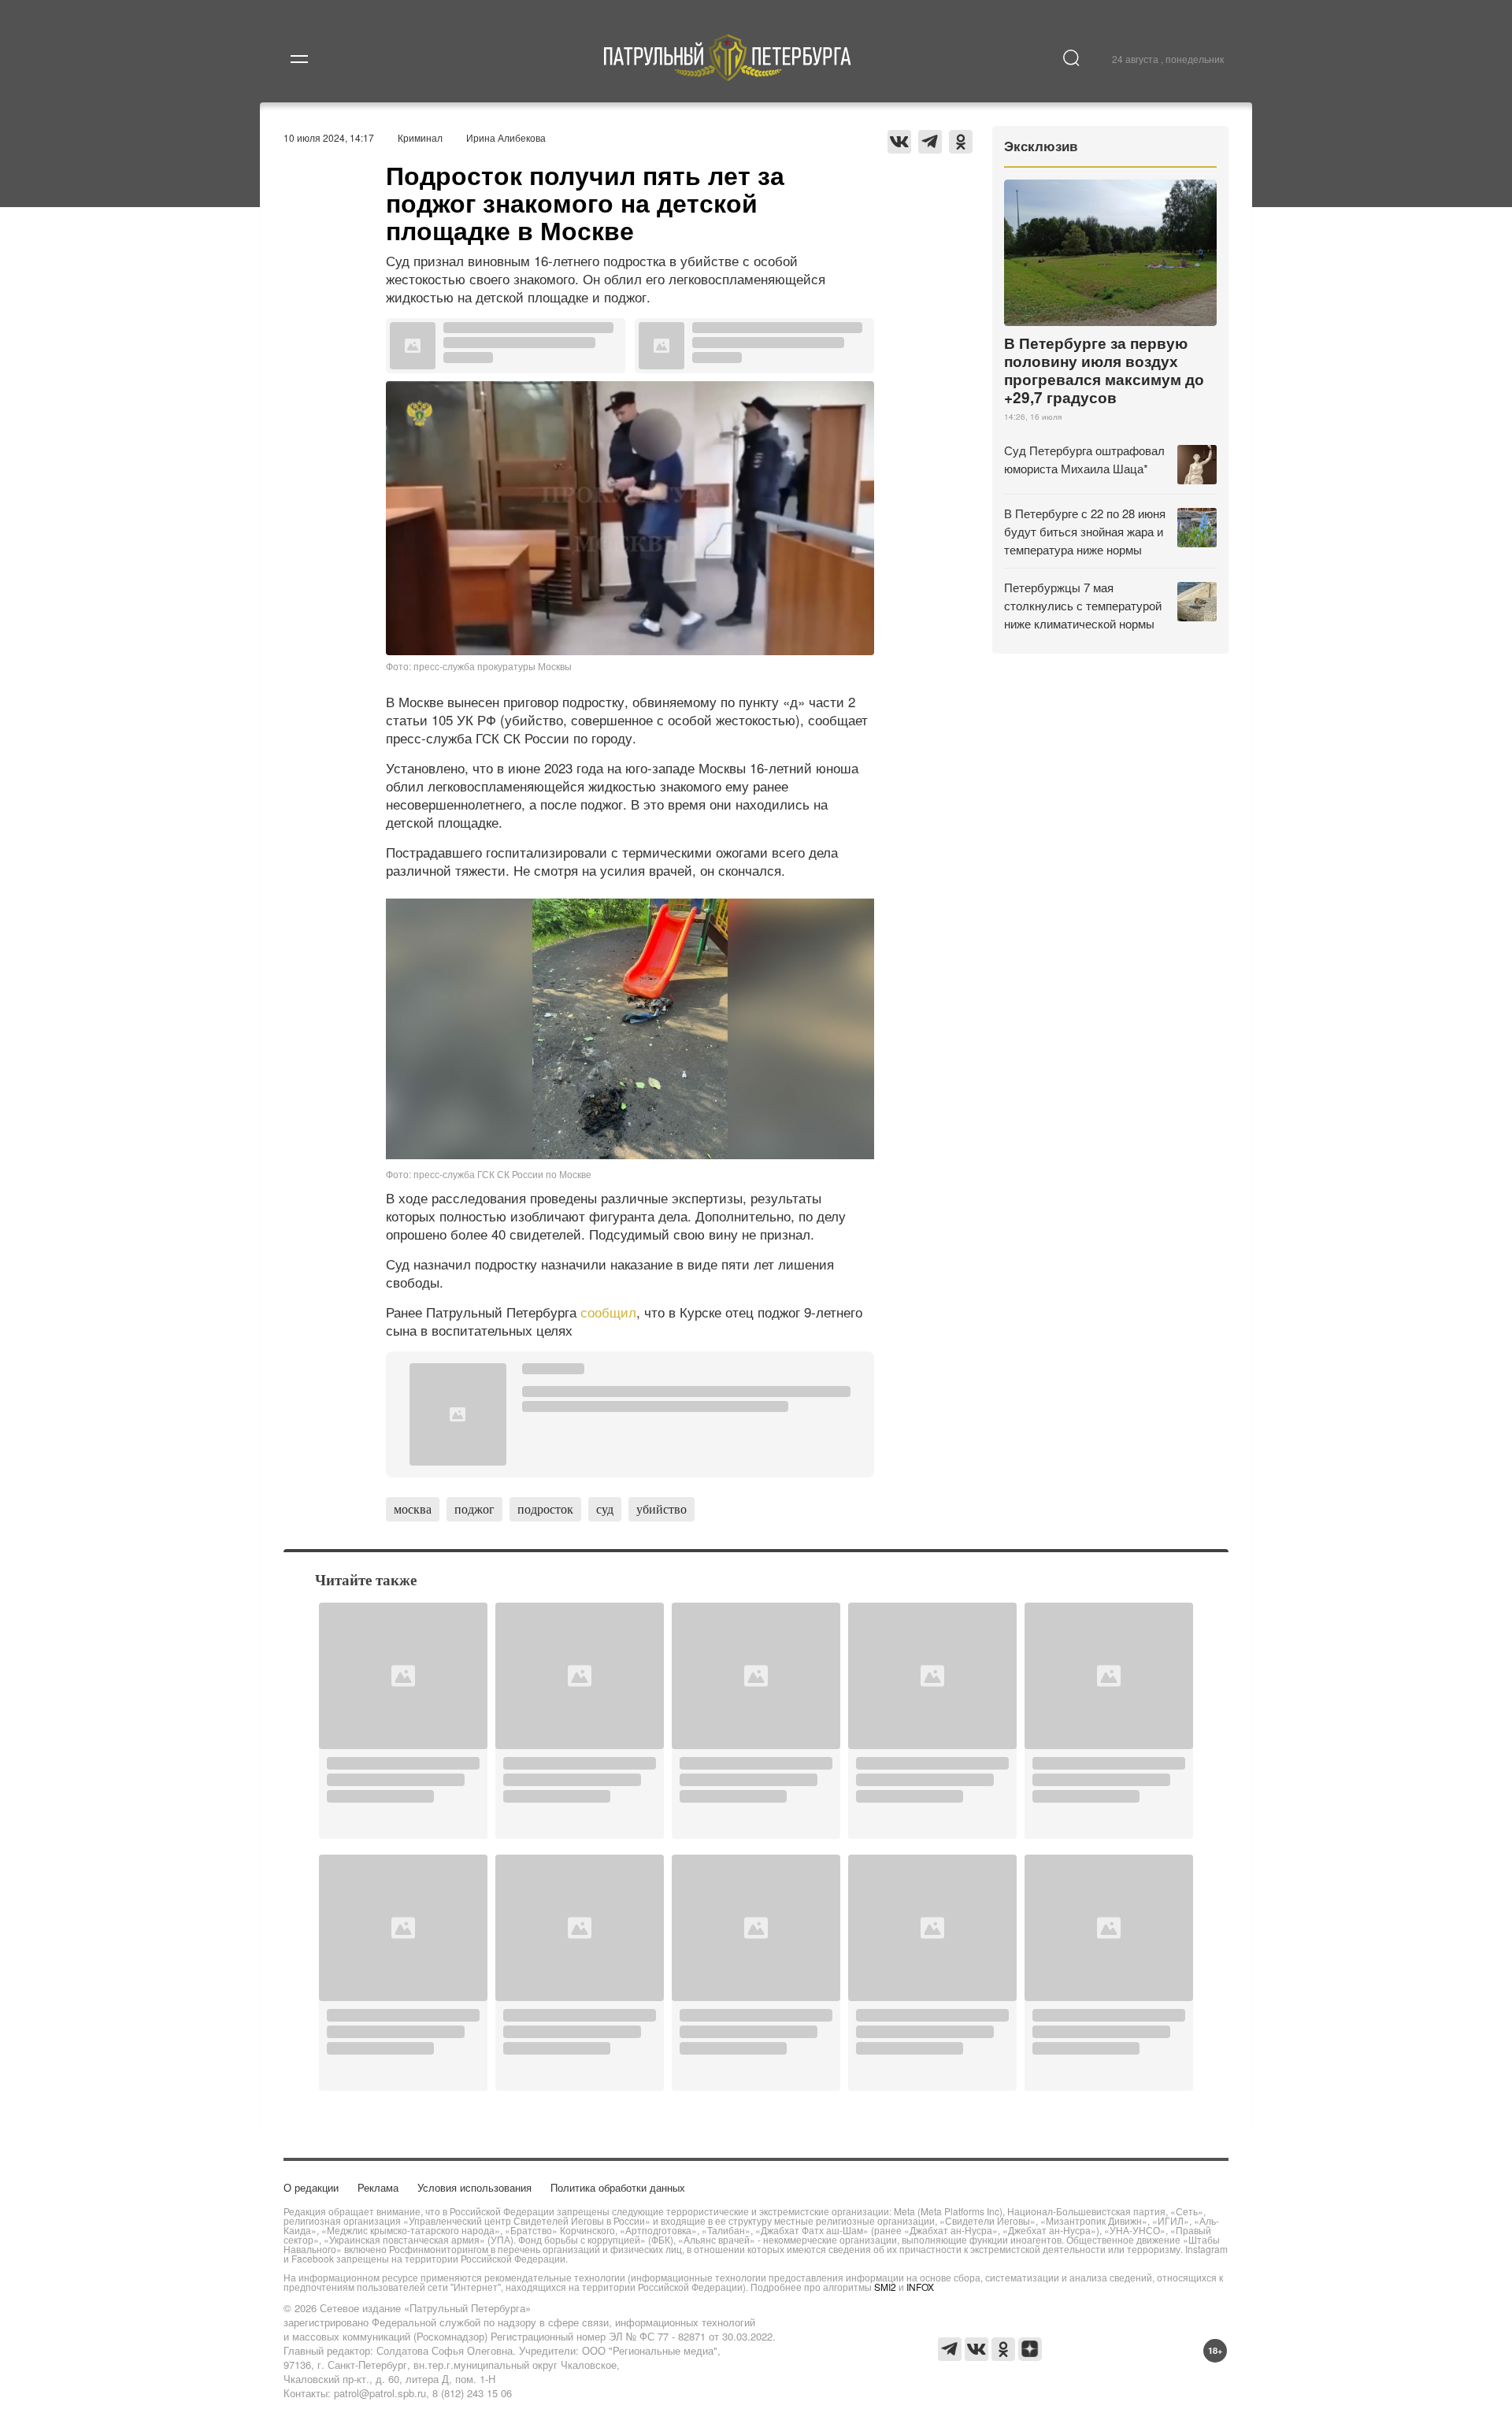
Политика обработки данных (618, 2187)
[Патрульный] (728, 76)
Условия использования (474, 2187)
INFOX (920, 2287)
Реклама (378, 2187)
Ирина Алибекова (506, 137)
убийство (661, 1509)
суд (605, 1509)
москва (413, 1509)
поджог (474, 1509)
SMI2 (885, 2287)
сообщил (608, 1312)
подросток (545, 1509)
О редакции (311, 2187)
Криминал (420, 137)
